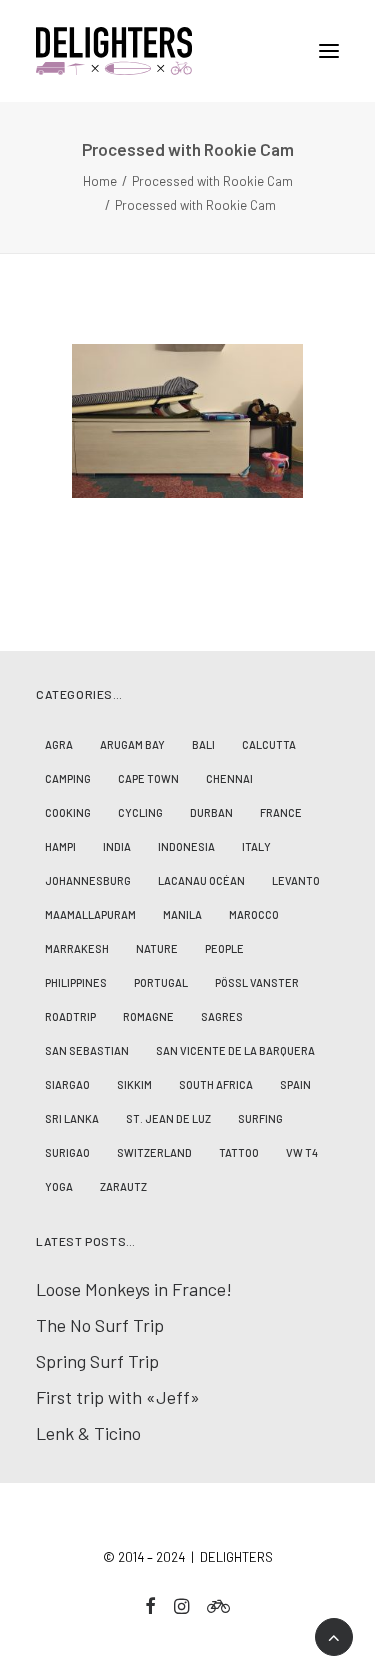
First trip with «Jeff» (118, 1397)
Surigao (67, 1152)
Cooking (68, 812)
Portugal (161, 982)
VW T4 (302, 1152)
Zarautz (123, 1186)
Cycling (140, 812)
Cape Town (148, 778)
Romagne (148, 1016)
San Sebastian (87, 1050)
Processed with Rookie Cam (212, 181)
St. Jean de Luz (168, 1118)
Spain (295, 1084)
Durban (211, 812)
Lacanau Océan (201, 880)
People (224, 948)
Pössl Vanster (257, 982)
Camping (68, 778)
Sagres (222, 1016)
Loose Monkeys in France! (134, 1289)
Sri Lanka (72, 1118)
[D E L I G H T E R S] (187, 51)
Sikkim (134, 1084)
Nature (157, 948)
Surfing (260, 1118)
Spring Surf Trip (97, 1361)
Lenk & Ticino (88, 1433)
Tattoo (239, 1152)
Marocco (254, 914)
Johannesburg (88, 880)
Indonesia (186, 846)
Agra (59, 744)
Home (100, 181)
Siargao (67, 1084)
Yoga (59, 1186)
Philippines (76, 982)
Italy (256, 846)
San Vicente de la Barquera (235, 1050)
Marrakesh (77, 948)
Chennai (229, 778)
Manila (182, 914)
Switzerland (154, 1152)
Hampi (60, 846)
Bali (203, 744)
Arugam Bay (132, 744)
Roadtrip (70, 1016)
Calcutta (269, 744)
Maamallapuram (90, 914)
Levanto (296, 880)
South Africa (216, 1084)
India (117, 846)
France (281, 812)
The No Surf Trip (100, 1325)
